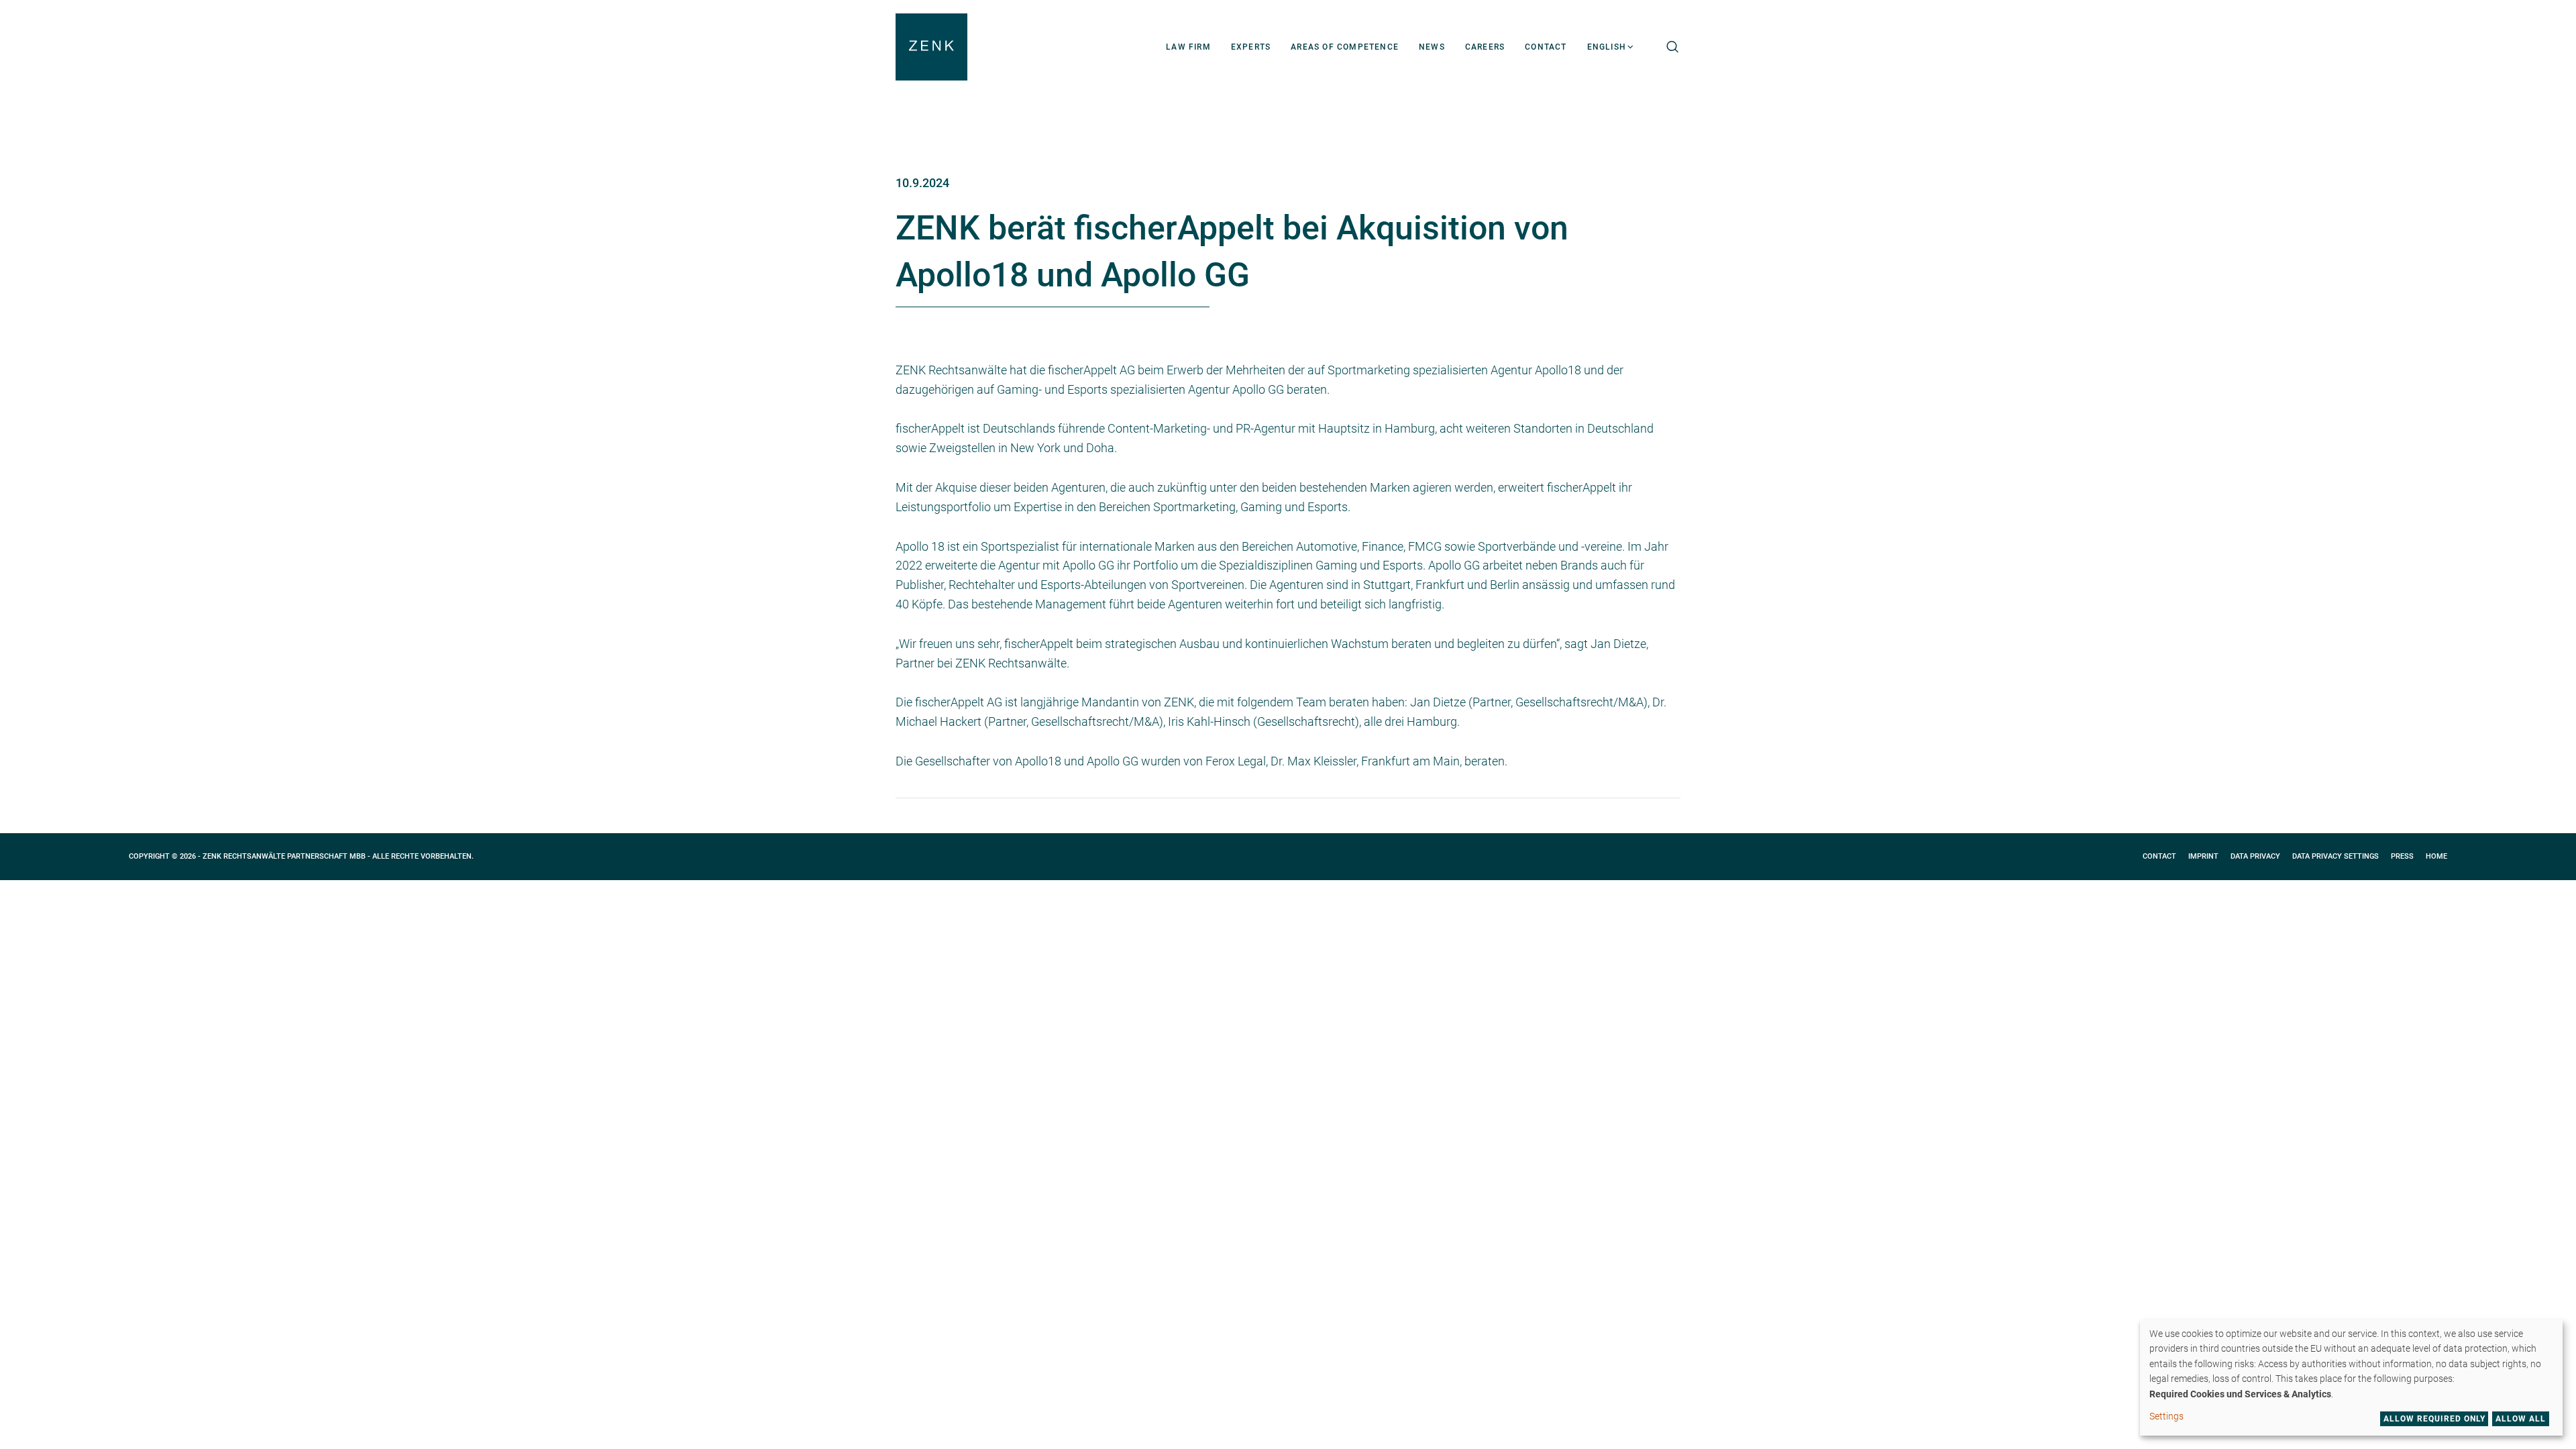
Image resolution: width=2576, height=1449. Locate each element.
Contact (2159, 856)
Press (2402, 856)
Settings (2166, 1416)
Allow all (2521, 1419)
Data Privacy (2255, 856)
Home (2436, 856)
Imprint (2203, 856)
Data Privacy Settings (2336, 856)
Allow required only (2434, 1419)
